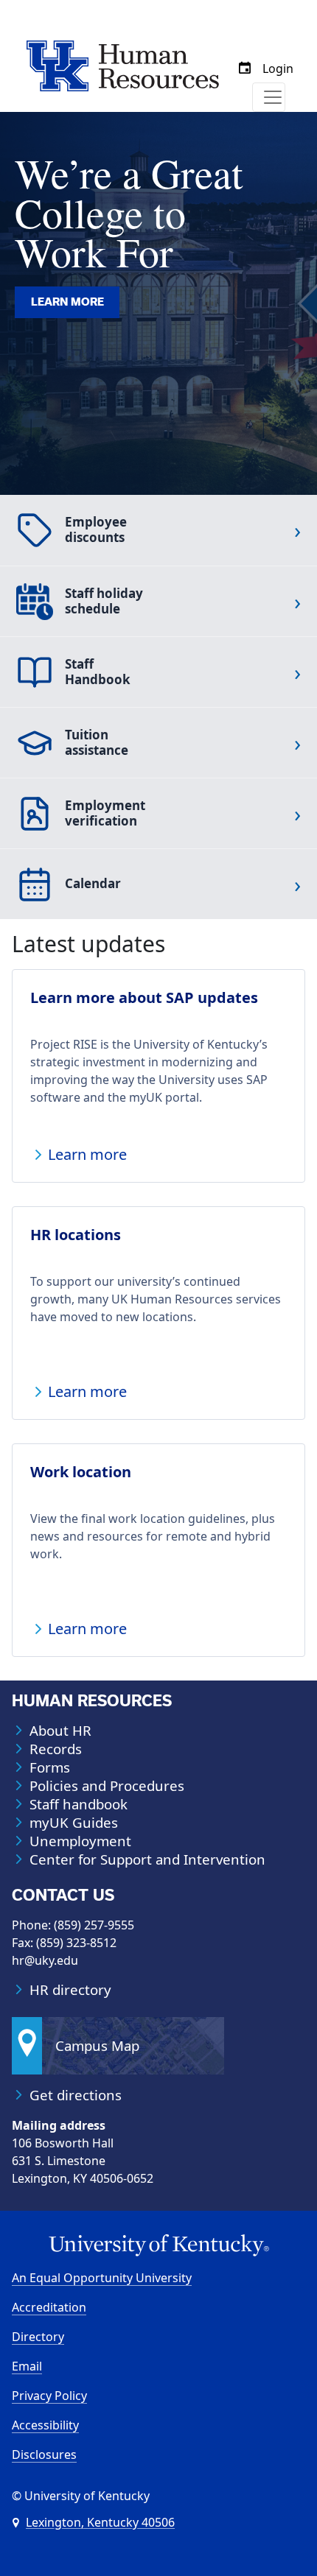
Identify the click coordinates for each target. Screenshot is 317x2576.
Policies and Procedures (107, 1786)
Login (278, 68)
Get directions (76, 2095)
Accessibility (45, 2425)
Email (27, 2366)
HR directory (70, 1990)
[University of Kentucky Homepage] (158, 2246)
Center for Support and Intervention (147, 1859)
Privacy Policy (49, 2396)
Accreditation (49, 2307)
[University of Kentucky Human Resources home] (123, 65)
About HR (60, 1731)
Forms (50, 1767)
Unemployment (80, 1841)
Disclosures (44, 2454)
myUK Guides (74, 1823)
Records (56, 1749)
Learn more (67, 302)
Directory (38, 2337)
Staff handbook (79, 1804)
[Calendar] (245, 68)
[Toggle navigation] (269, 97)
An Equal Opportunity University (102, 2278)
